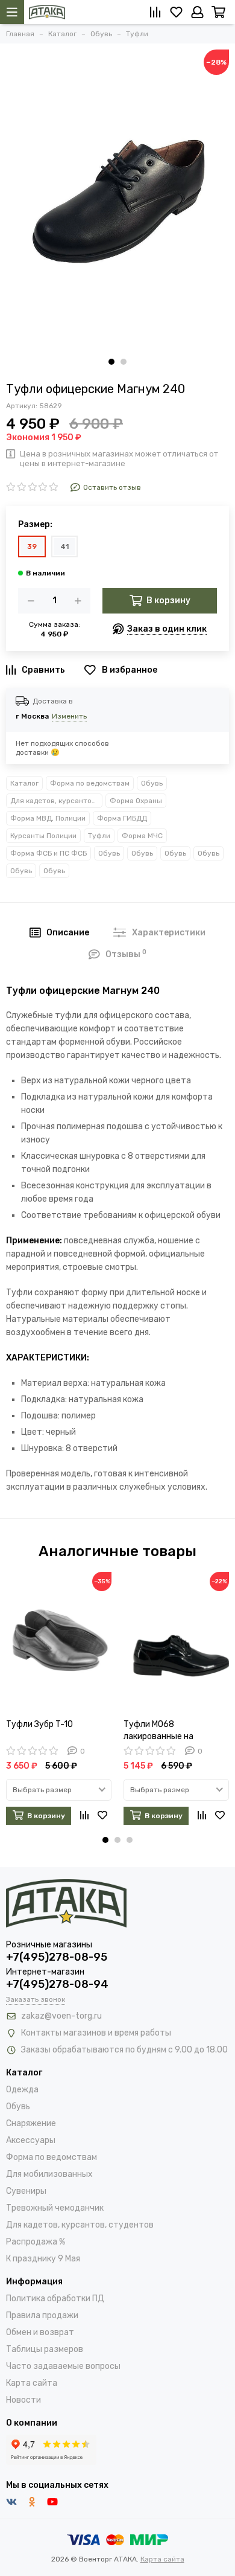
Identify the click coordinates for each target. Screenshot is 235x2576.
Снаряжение (31, 2123)
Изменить (69, 716)
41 (64, 546)
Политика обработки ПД (55, 2299)
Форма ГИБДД (122, 818)
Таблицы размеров (45, 2349)
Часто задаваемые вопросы (63, 2366)
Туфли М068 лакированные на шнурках (158, 1731)
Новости (23, 2400)
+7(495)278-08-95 (57, 1957)
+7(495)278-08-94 (57, 1984)
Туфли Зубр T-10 (39, 1724)
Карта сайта (32, 2383)
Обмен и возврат (40, 2332)
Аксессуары (31, 2140)
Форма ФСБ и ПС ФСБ (49, 853)
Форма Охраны (136, 801)
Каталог (24, 783)
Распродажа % (36, 2242)
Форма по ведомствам (90, 783)
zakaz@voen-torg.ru (61, 2016)
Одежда (22, 2090)
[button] (111, 362)
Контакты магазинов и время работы (96, 2033)
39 (32, 546)
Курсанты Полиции (43, 836)
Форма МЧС (142, 836)
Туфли (99, 836)
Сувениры (26, 2191)
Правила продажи (42, 2315)
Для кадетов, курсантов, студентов (56, 801)
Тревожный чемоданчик (55, 2208)
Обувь (152, 783)
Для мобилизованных (49, 2174)
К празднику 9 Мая (43, 2259)
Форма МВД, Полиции (48, 818)
